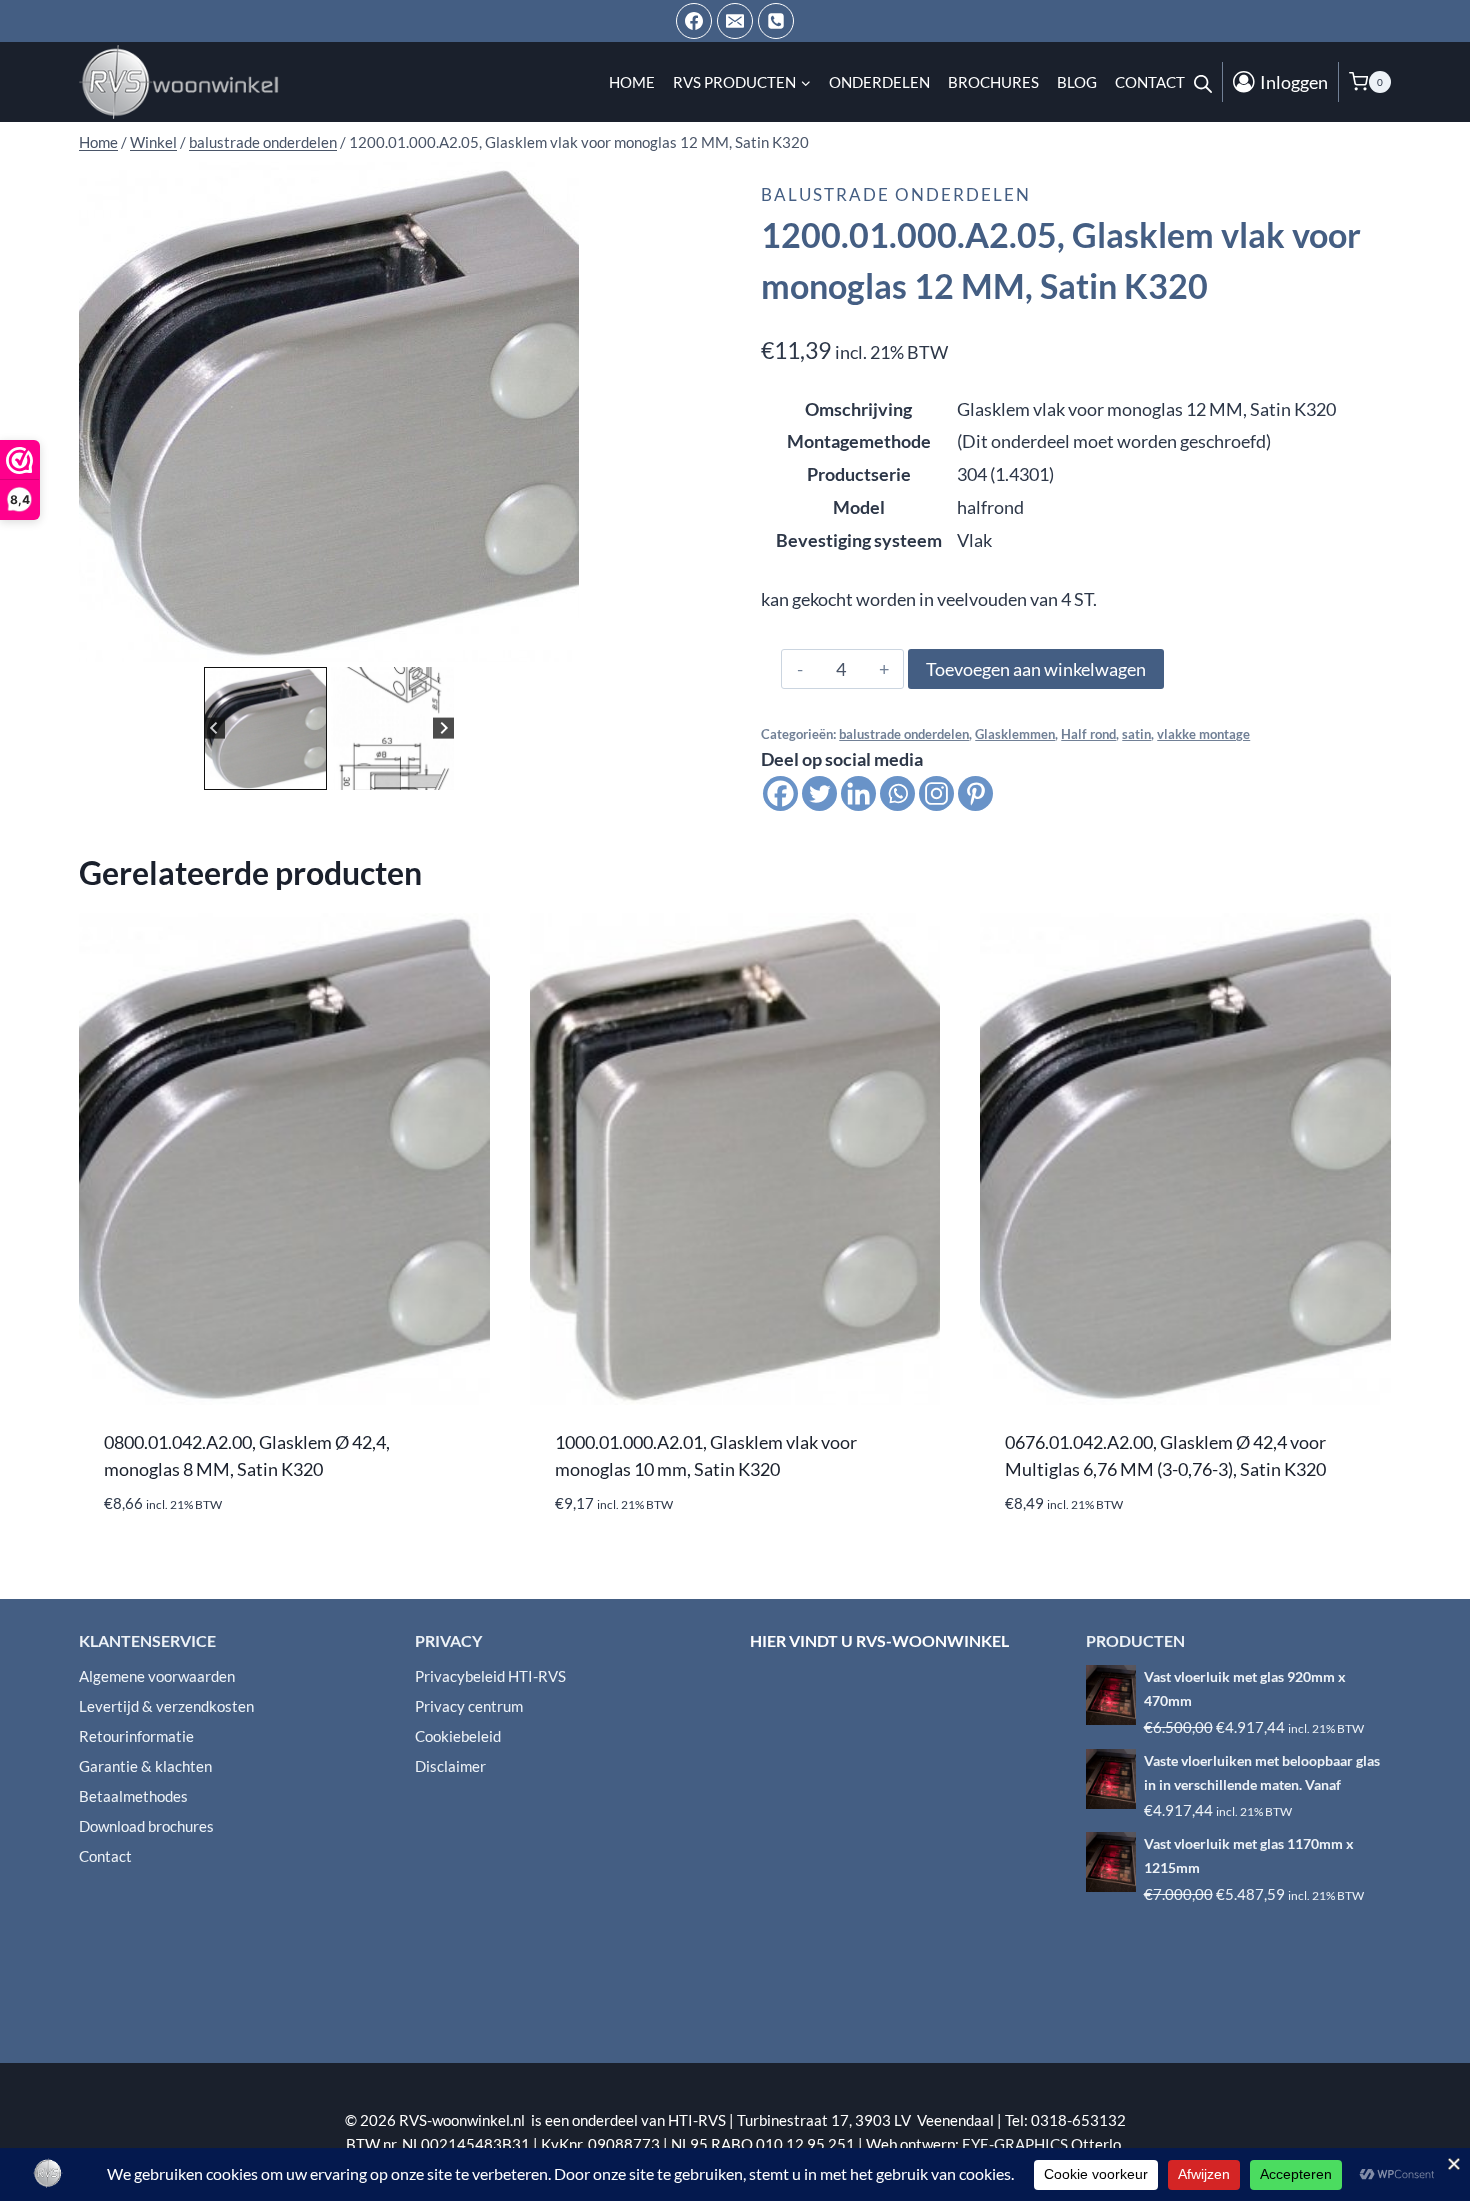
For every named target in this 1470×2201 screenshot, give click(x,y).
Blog (1077, 82)
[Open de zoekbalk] (1203, 82)
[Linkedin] (858, 793)
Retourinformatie (136, 1736)
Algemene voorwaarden (157, 1676)
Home (632, 82)
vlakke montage (1203, 734)
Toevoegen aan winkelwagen (1036, 669)
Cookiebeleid (458, 1736)
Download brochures (146, 1826)
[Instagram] (936, 793)
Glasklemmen (1015, 734)
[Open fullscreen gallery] (559, 642)
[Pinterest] (975, 793)
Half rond (1088, 734)
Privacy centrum (469, 1706)
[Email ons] (735, 21)
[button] (265, 728)
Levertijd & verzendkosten (166, 1706)
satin (1136, 734)
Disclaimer (450, 1766)
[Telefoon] (776, 21)
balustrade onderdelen (896, 194)
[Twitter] (819, 793)
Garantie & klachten (145, 1766)
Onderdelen (879, 82)
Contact (1150, 82)
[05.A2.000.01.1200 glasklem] (329, 412)
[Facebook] (694, 21)
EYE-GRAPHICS (1016, 2144)
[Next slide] (443, 728)
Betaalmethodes (133, 1796)
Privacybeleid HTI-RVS (490, 1676)
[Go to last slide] (214, 728)
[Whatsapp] (897, 793)
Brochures (993, 82)
